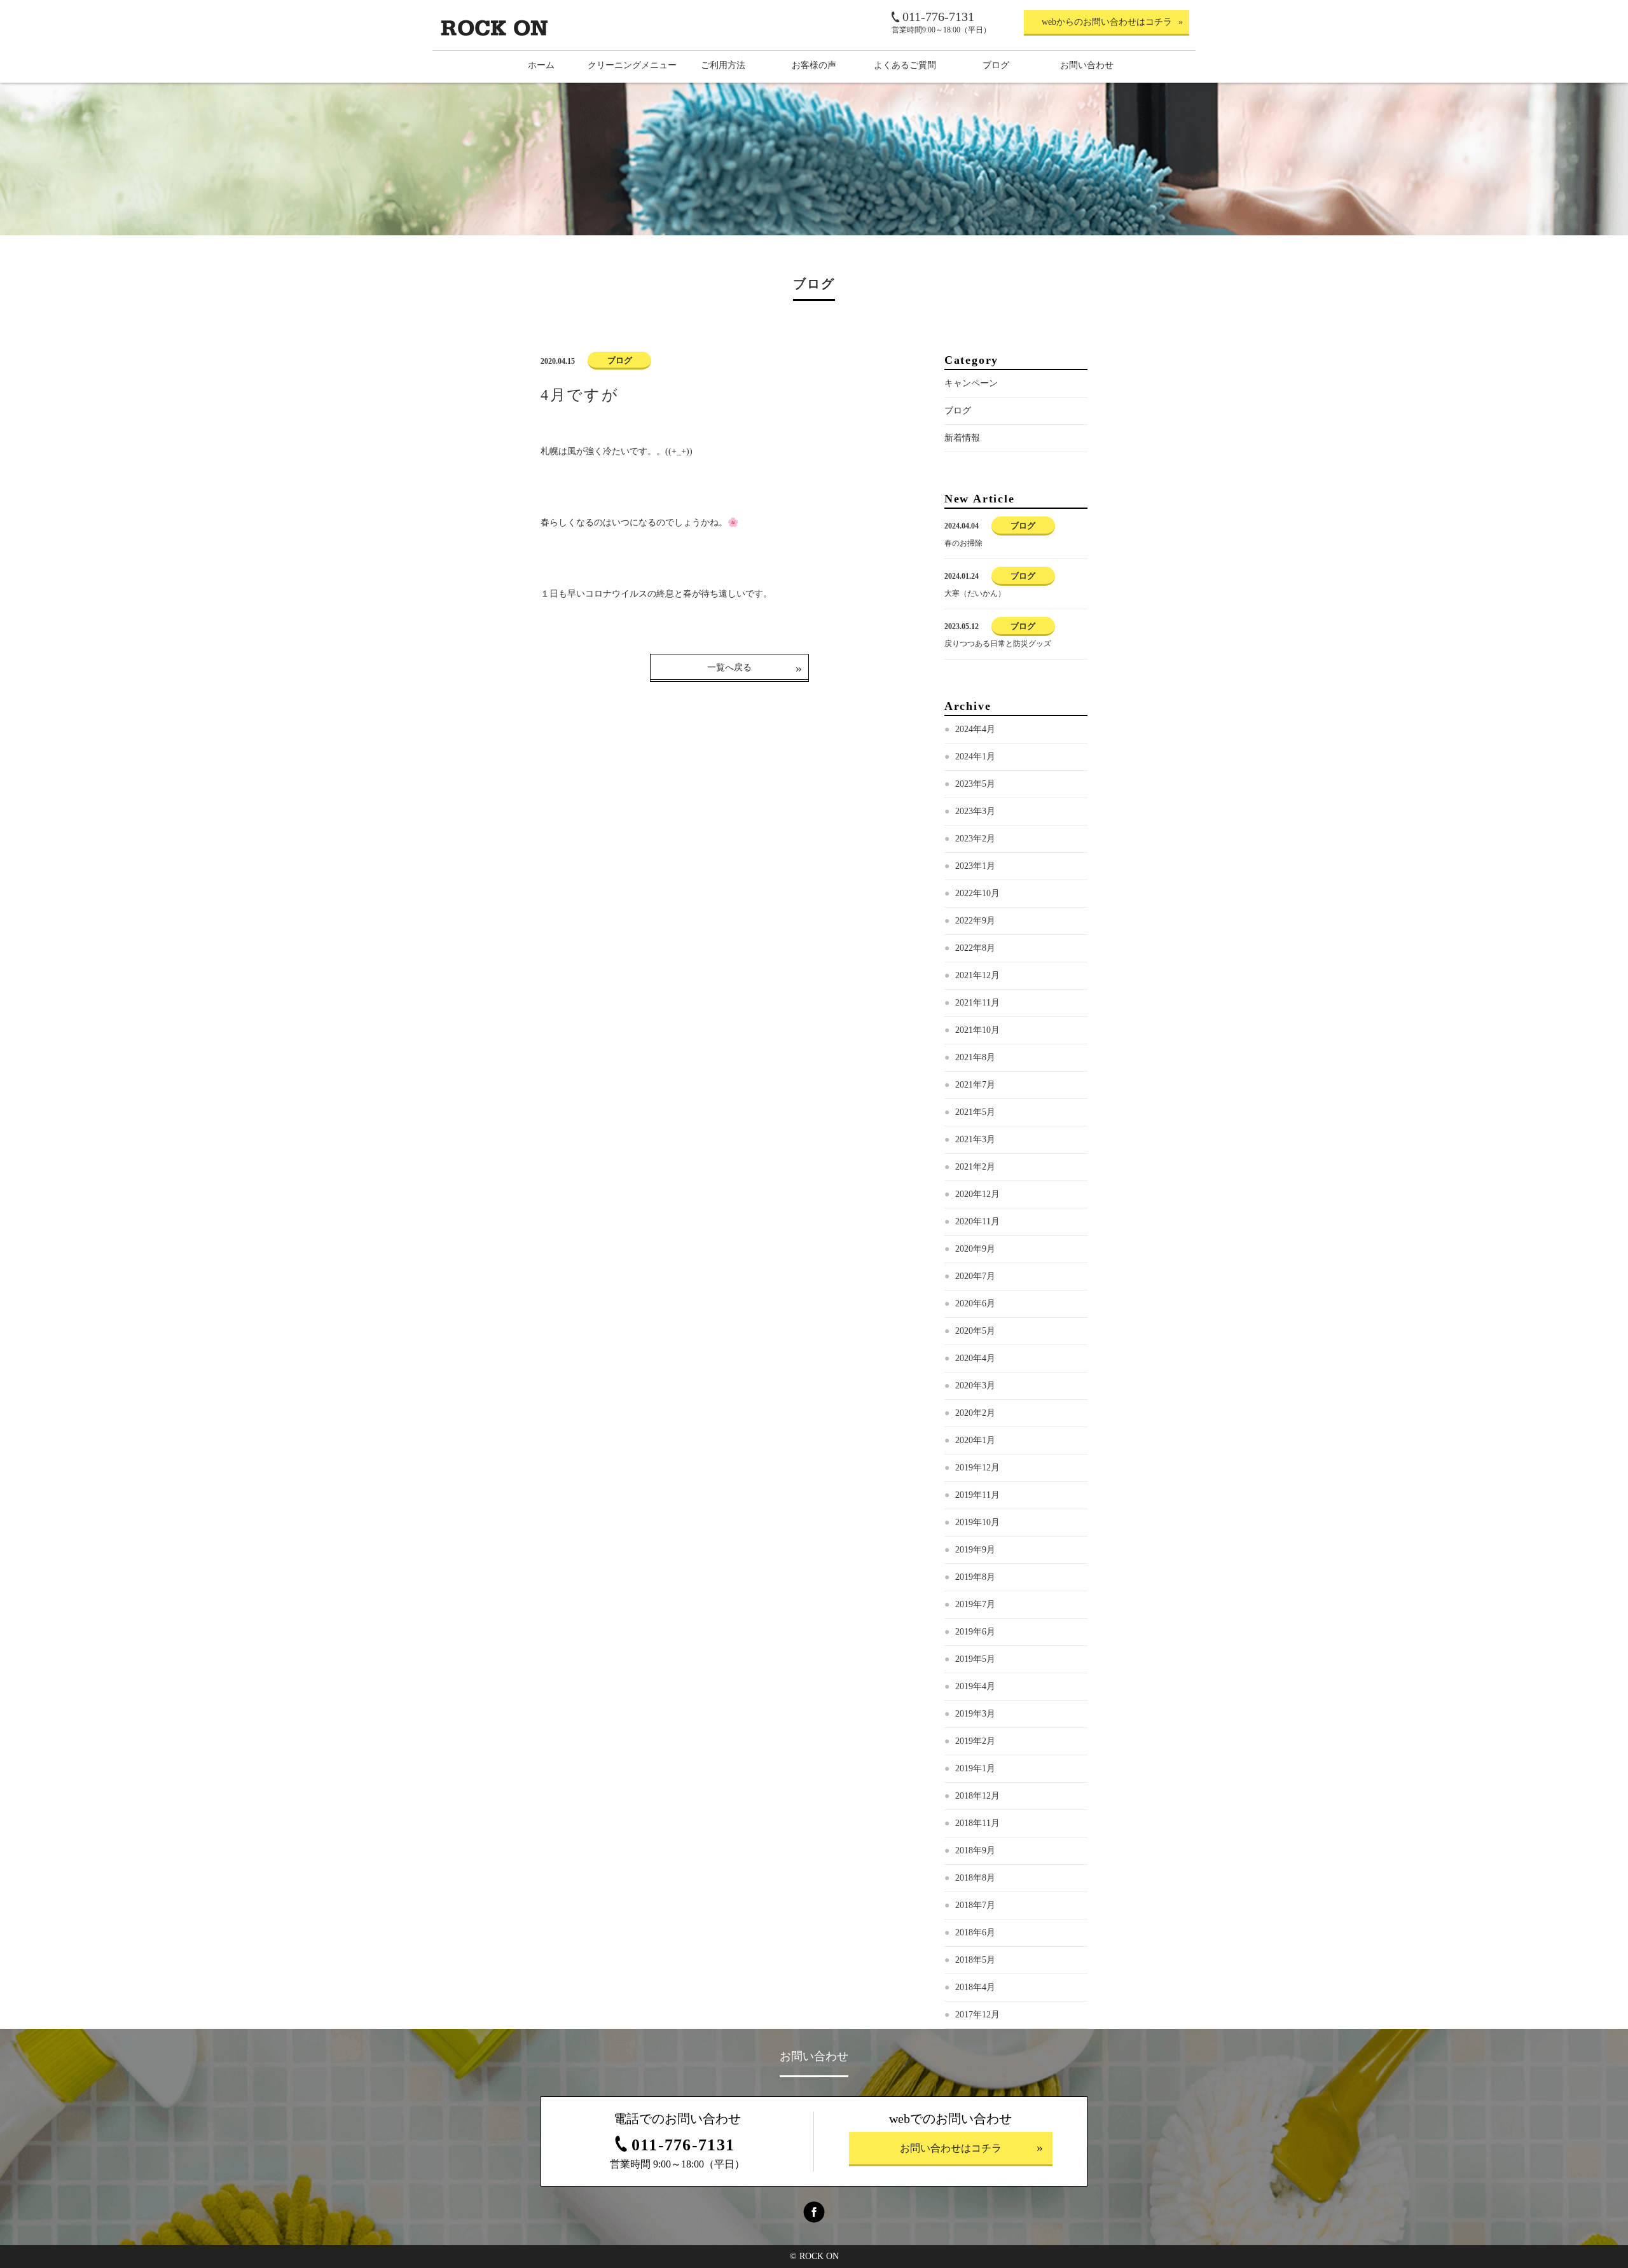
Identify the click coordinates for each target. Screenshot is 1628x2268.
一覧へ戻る (729, 667)
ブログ (958, 411)
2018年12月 (977, 1796)
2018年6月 (975, 1933)
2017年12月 (977, 2015)
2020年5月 (975, 1331)
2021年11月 (977, 1003)
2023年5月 (975, 784)
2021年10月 (977, 1030)
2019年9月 (975, 1550)
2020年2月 (975, 1413)
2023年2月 (975, 839)
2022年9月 (975, 921)
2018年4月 (975, 1987)
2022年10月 (977, 893)
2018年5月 (975, 1960)
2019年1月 (975, 1768)
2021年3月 (975, 1139)
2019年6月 (975, 1632)
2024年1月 (975, 757)
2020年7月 (975, 1276)
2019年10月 (977, 1522)
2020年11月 (977, 1221)
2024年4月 (975, 729)
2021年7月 (975, 1085)
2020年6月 (975, 1303)
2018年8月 (975, 1878)
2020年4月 (975, 1358)
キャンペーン (971, 383)
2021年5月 (975, 1112)
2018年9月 (975, 1850)
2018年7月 (975, 1905)
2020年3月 (975, 1386)
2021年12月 (977, 975)
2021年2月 (975, 1167)
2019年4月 (975, 1686)
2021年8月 (975, 1057)
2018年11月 (977, 1823)
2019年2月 (975, 1741)
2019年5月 (975, 1659)
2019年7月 (975, 1604)
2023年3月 (975, 811)
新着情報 (962, 438)
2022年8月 (975, 948)
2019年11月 (977, 1495)
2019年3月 (975, 1714)
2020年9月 (975, 1249)
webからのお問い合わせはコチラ (1107, 22)
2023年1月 (975, 866)
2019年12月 (977, 1468)
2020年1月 (975, 1440)
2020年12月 (977, 1194)
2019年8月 (975, 1577)
